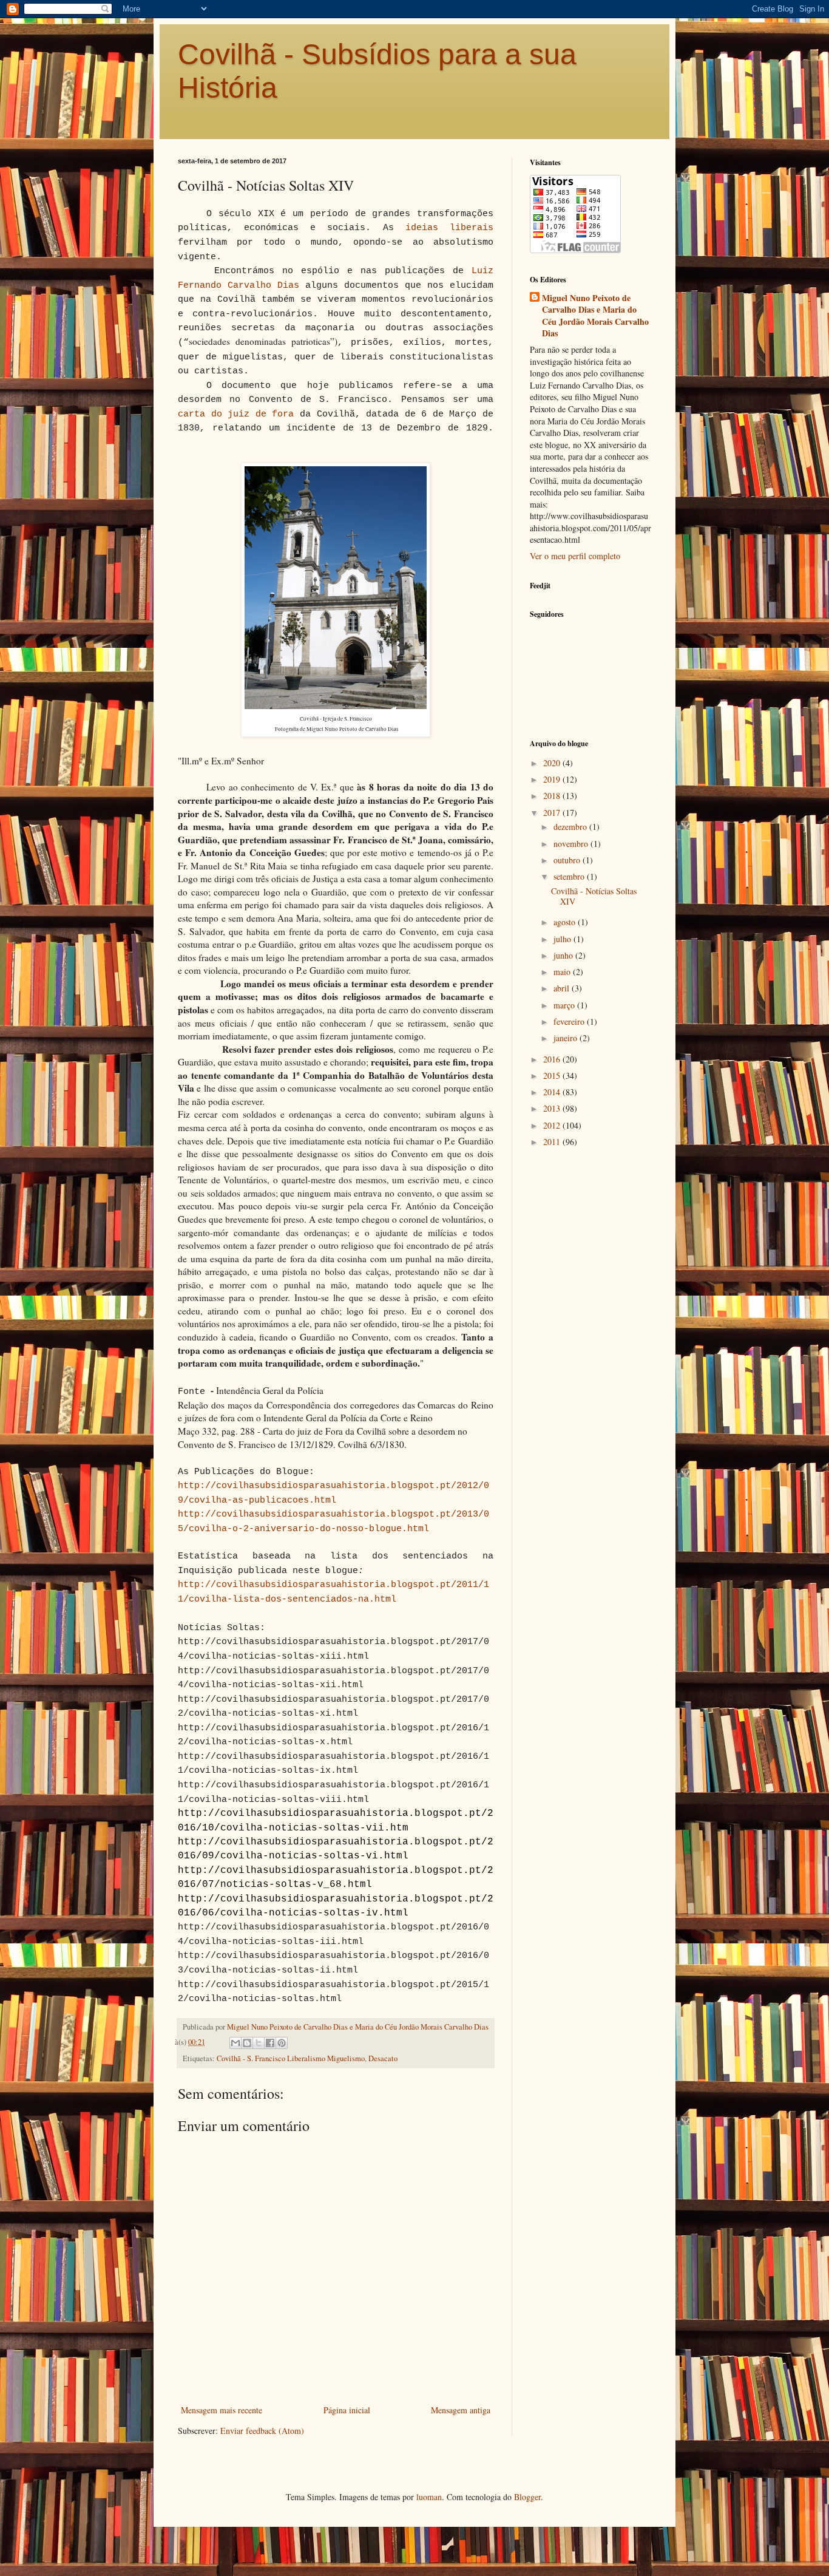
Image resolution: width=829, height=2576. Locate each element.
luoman (429, 2497)
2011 (553, 1142)
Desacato (383, 2058)
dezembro (571, 827)
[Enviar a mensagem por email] (235, 2043)
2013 (553, 1108)
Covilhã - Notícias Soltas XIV (594, 896)
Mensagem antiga (461, 2410)
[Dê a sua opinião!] (247, 2043)
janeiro (567, 1038)
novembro (572, 844)
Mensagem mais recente (222, 2410)
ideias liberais (449, 228)
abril (563, 988)
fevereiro (570, 1021)
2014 (553, 1092)
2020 (553, 763)
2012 (553, 1125)
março (565, 1005)
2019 (553, 779)
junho (564, 955)
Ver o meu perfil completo (575, 556)
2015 (553, 1076)
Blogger (527, 2497)
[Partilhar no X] (259, 2043)
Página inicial (347, 2410)
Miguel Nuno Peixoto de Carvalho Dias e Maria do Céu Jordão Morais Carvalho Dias (595, 316)
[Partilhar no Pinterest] (282, 2043)
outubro (568, 860)
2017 (553, 813)
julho (563, 939)
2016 (553, 1059)
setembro (570, 876)
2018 (553, 796)
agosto (566, 922)
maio (563, 972)
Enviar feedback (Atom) (262, 2431)
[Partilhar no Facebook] (270, 2043)
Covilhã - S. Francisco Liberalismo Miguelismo (291, 2058)
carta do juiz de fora (236, 414)
